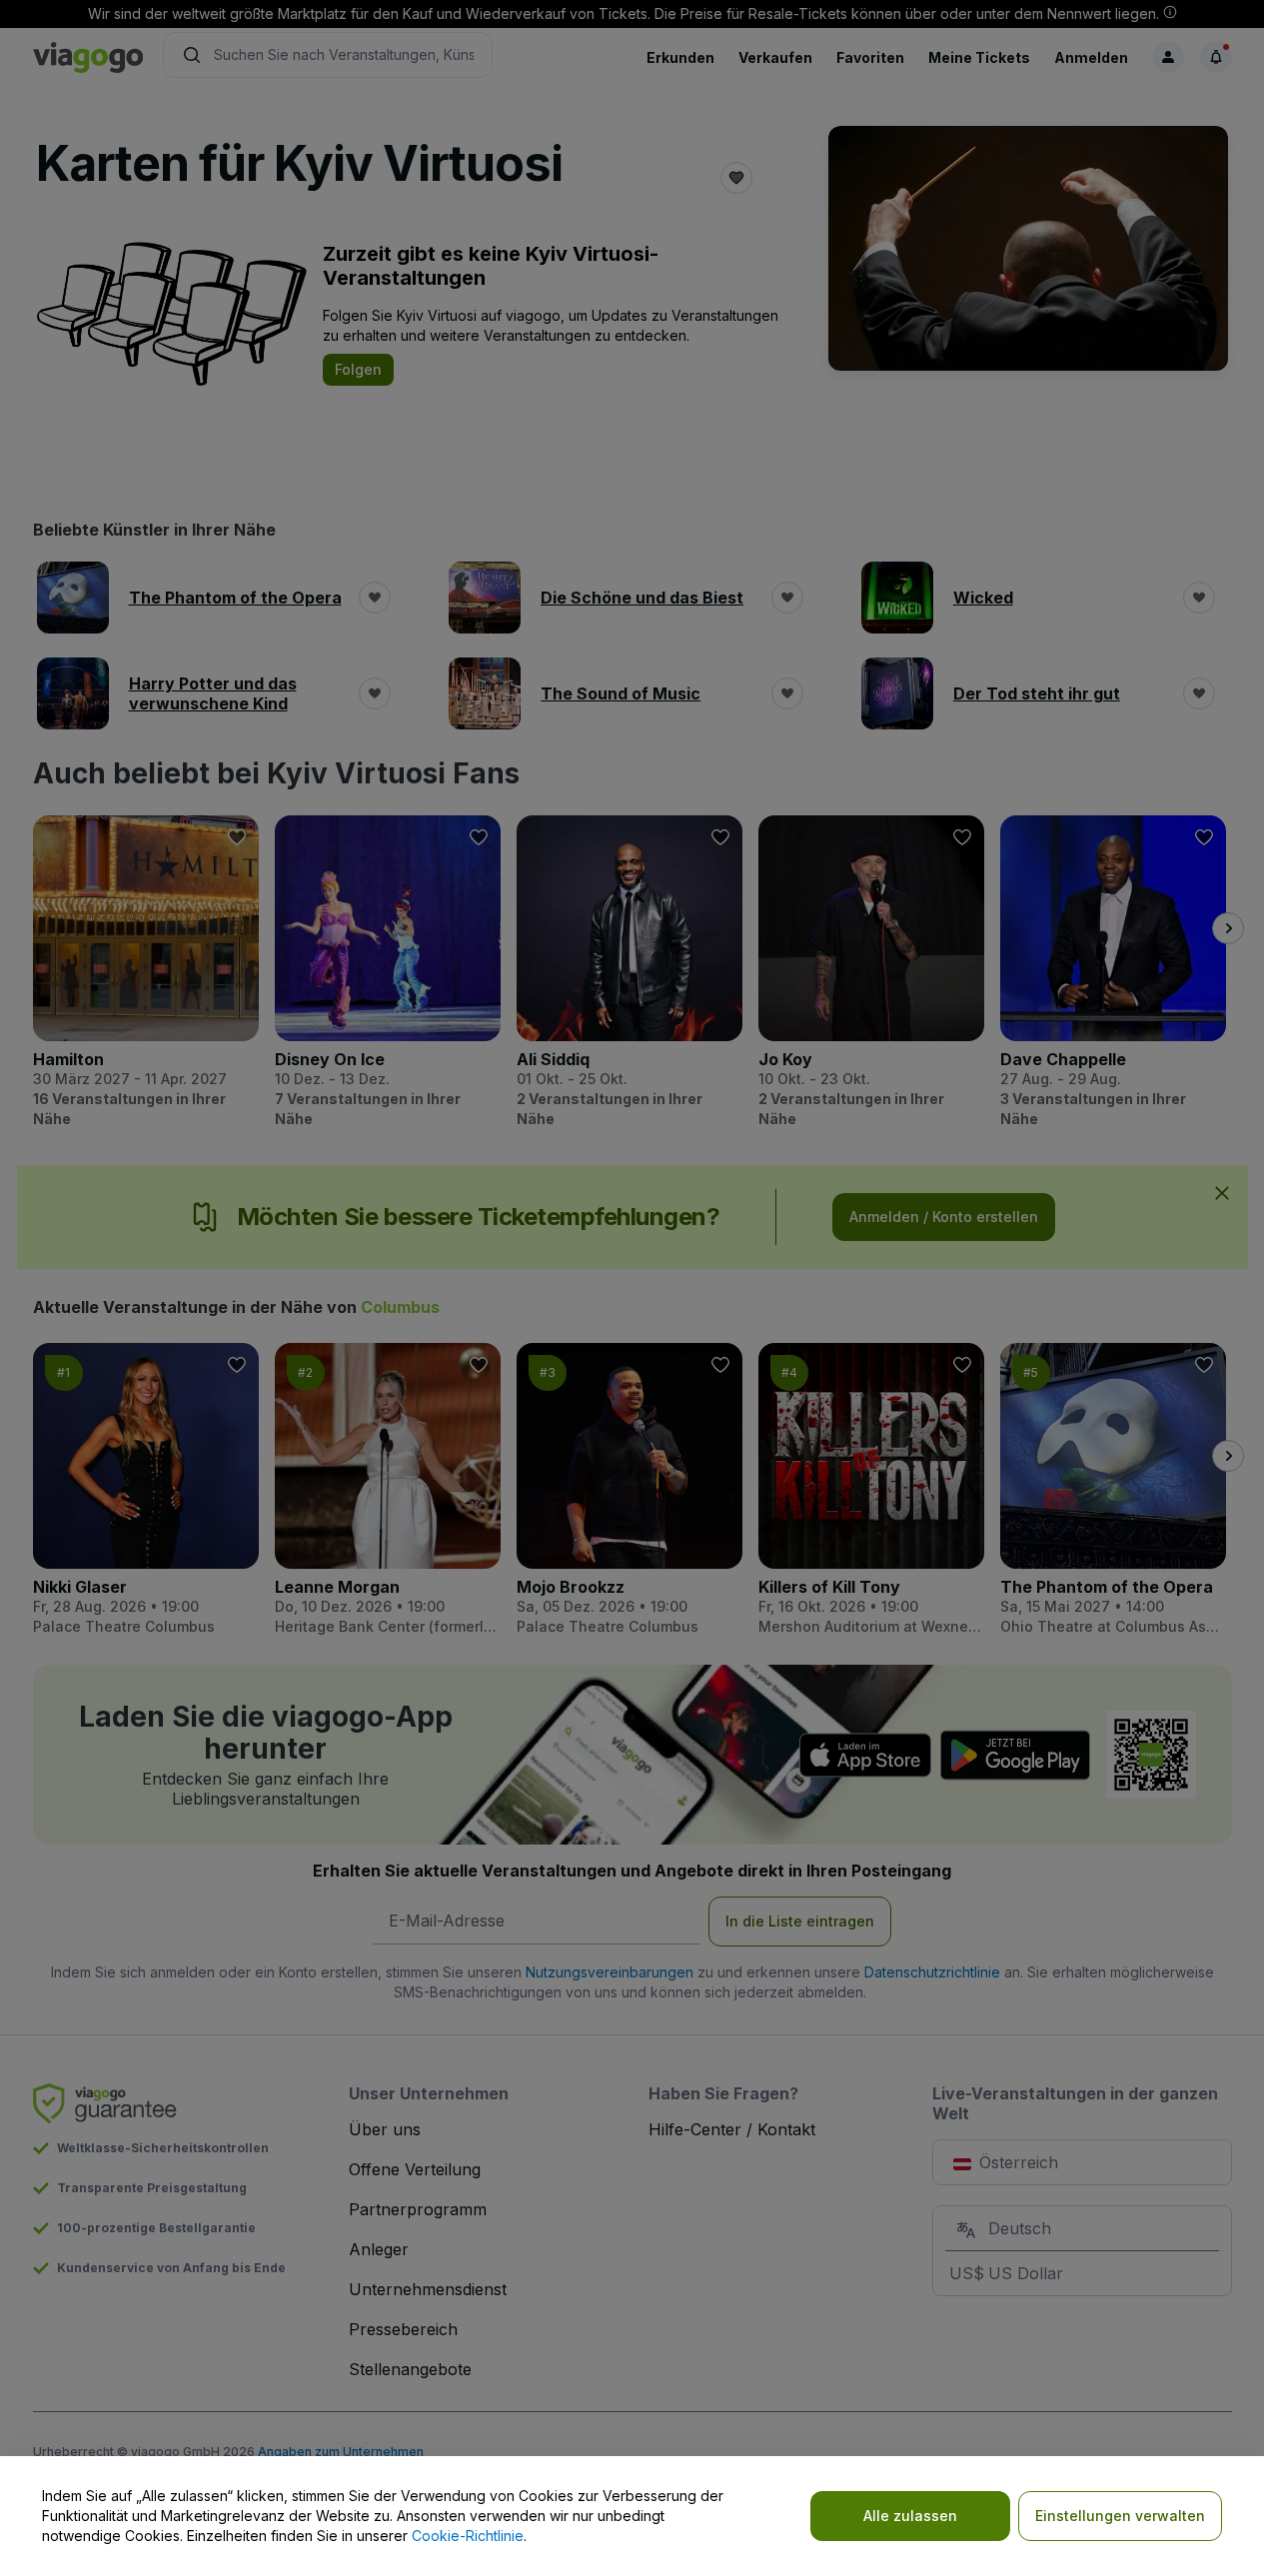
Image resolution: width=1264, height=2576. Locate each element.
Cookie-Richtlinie (468, 2536)
